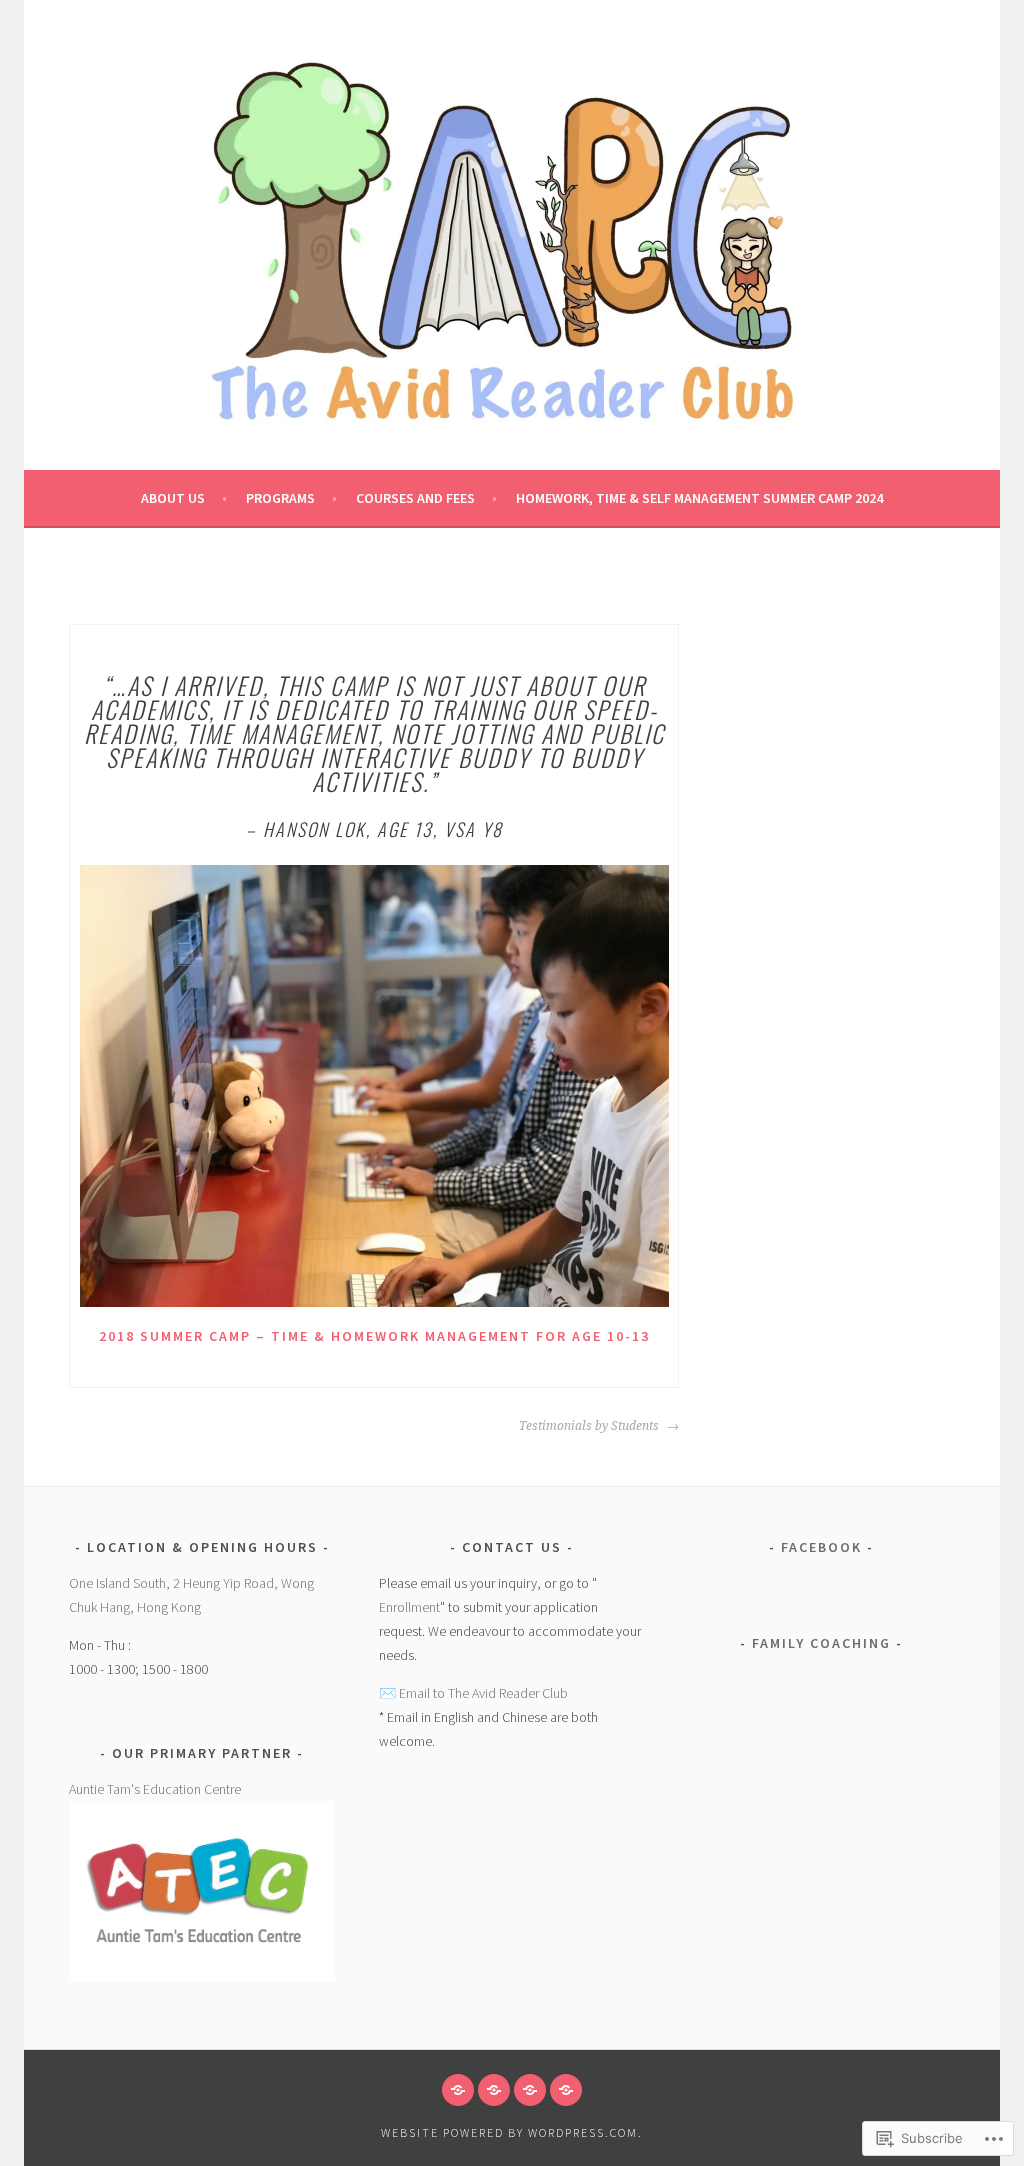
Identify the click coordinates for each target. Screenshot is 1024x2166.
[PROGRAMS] (494, 2090)
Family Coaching (821, 1643)
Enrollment (409, 1607)
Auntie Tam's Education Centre (155, 1789)
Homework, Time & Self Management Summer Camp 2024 (699, 498)
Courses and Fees (415, 498)
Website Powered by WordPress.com (509, 2132)
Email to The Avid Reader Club (483, 1693)
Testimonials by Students (590, 1426)
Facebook (821, 1547)
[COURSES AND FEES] (530, 2090)
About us (173, 498)
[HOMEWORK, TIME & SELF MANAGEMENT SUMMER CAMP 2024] (566, 2090)
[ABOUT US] (458, 2090)
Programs (280, 498)
